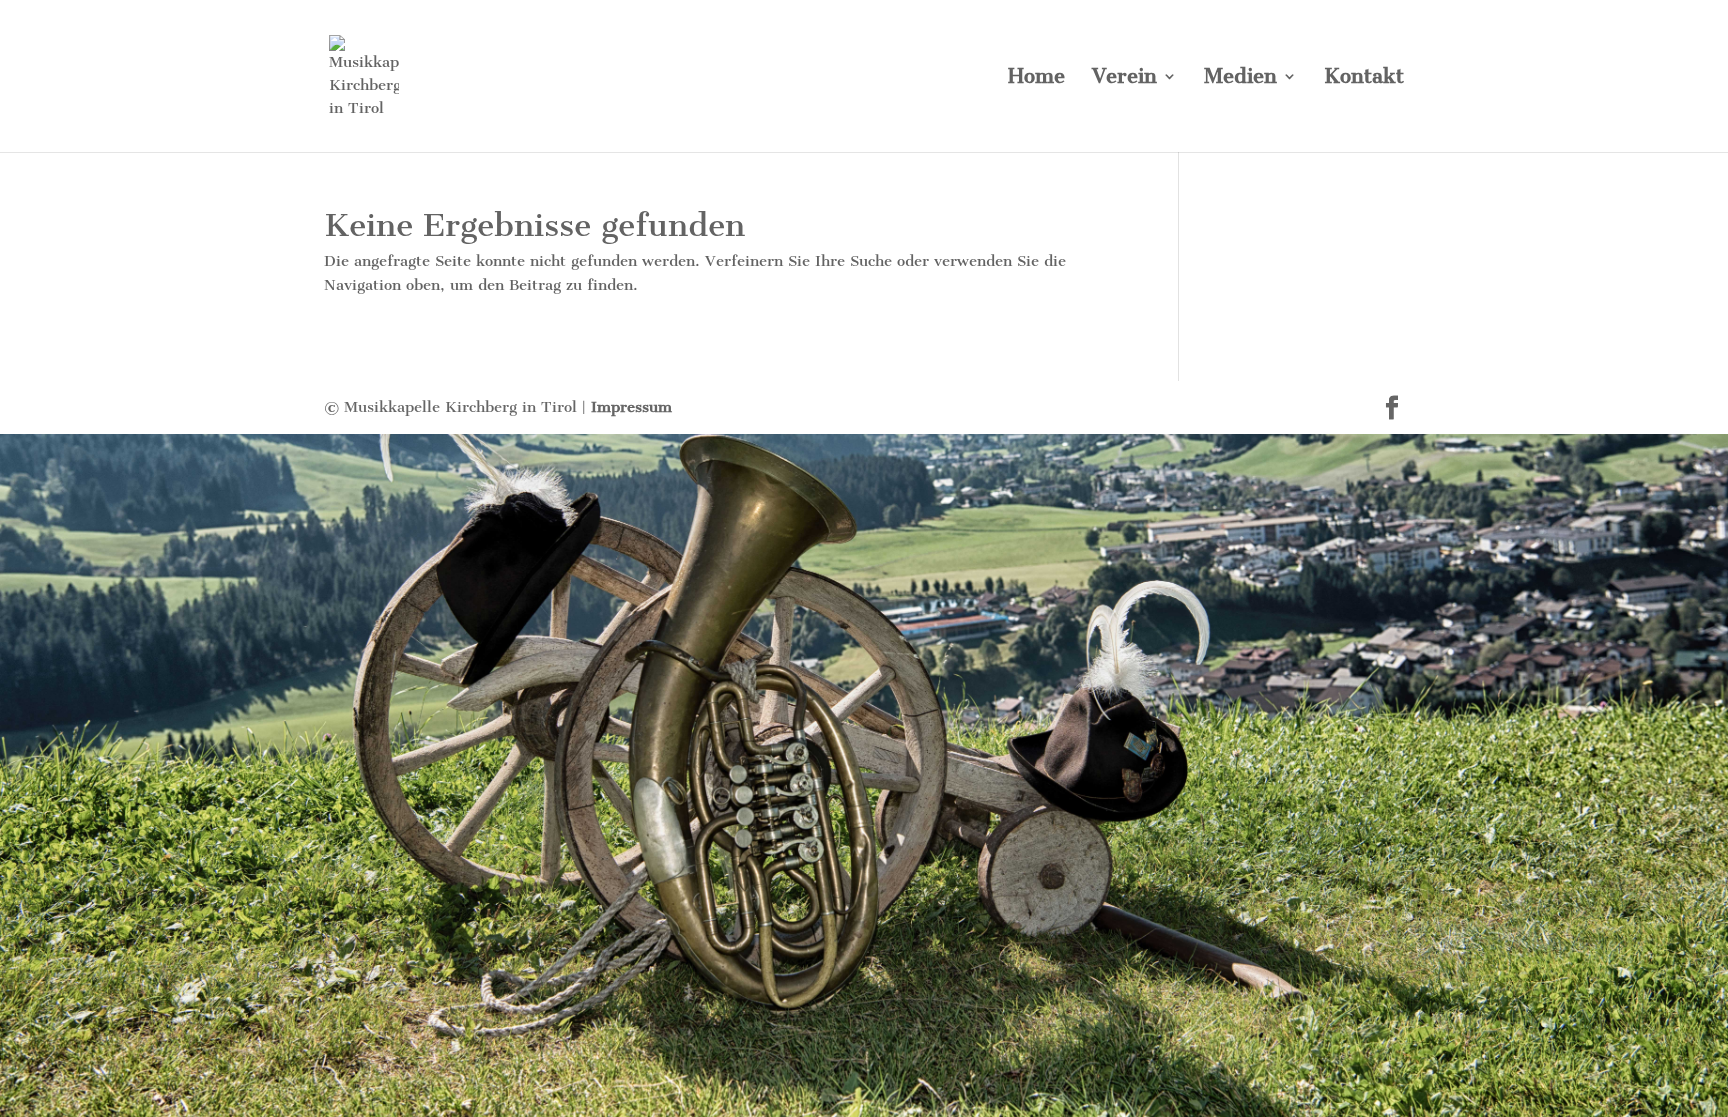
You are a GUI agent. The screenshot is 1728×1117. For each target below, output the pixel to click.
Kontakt (1364, 78)
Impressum (631, 407)
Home (1036, 78)
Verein (1124, 78)
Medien (1240, 78)
